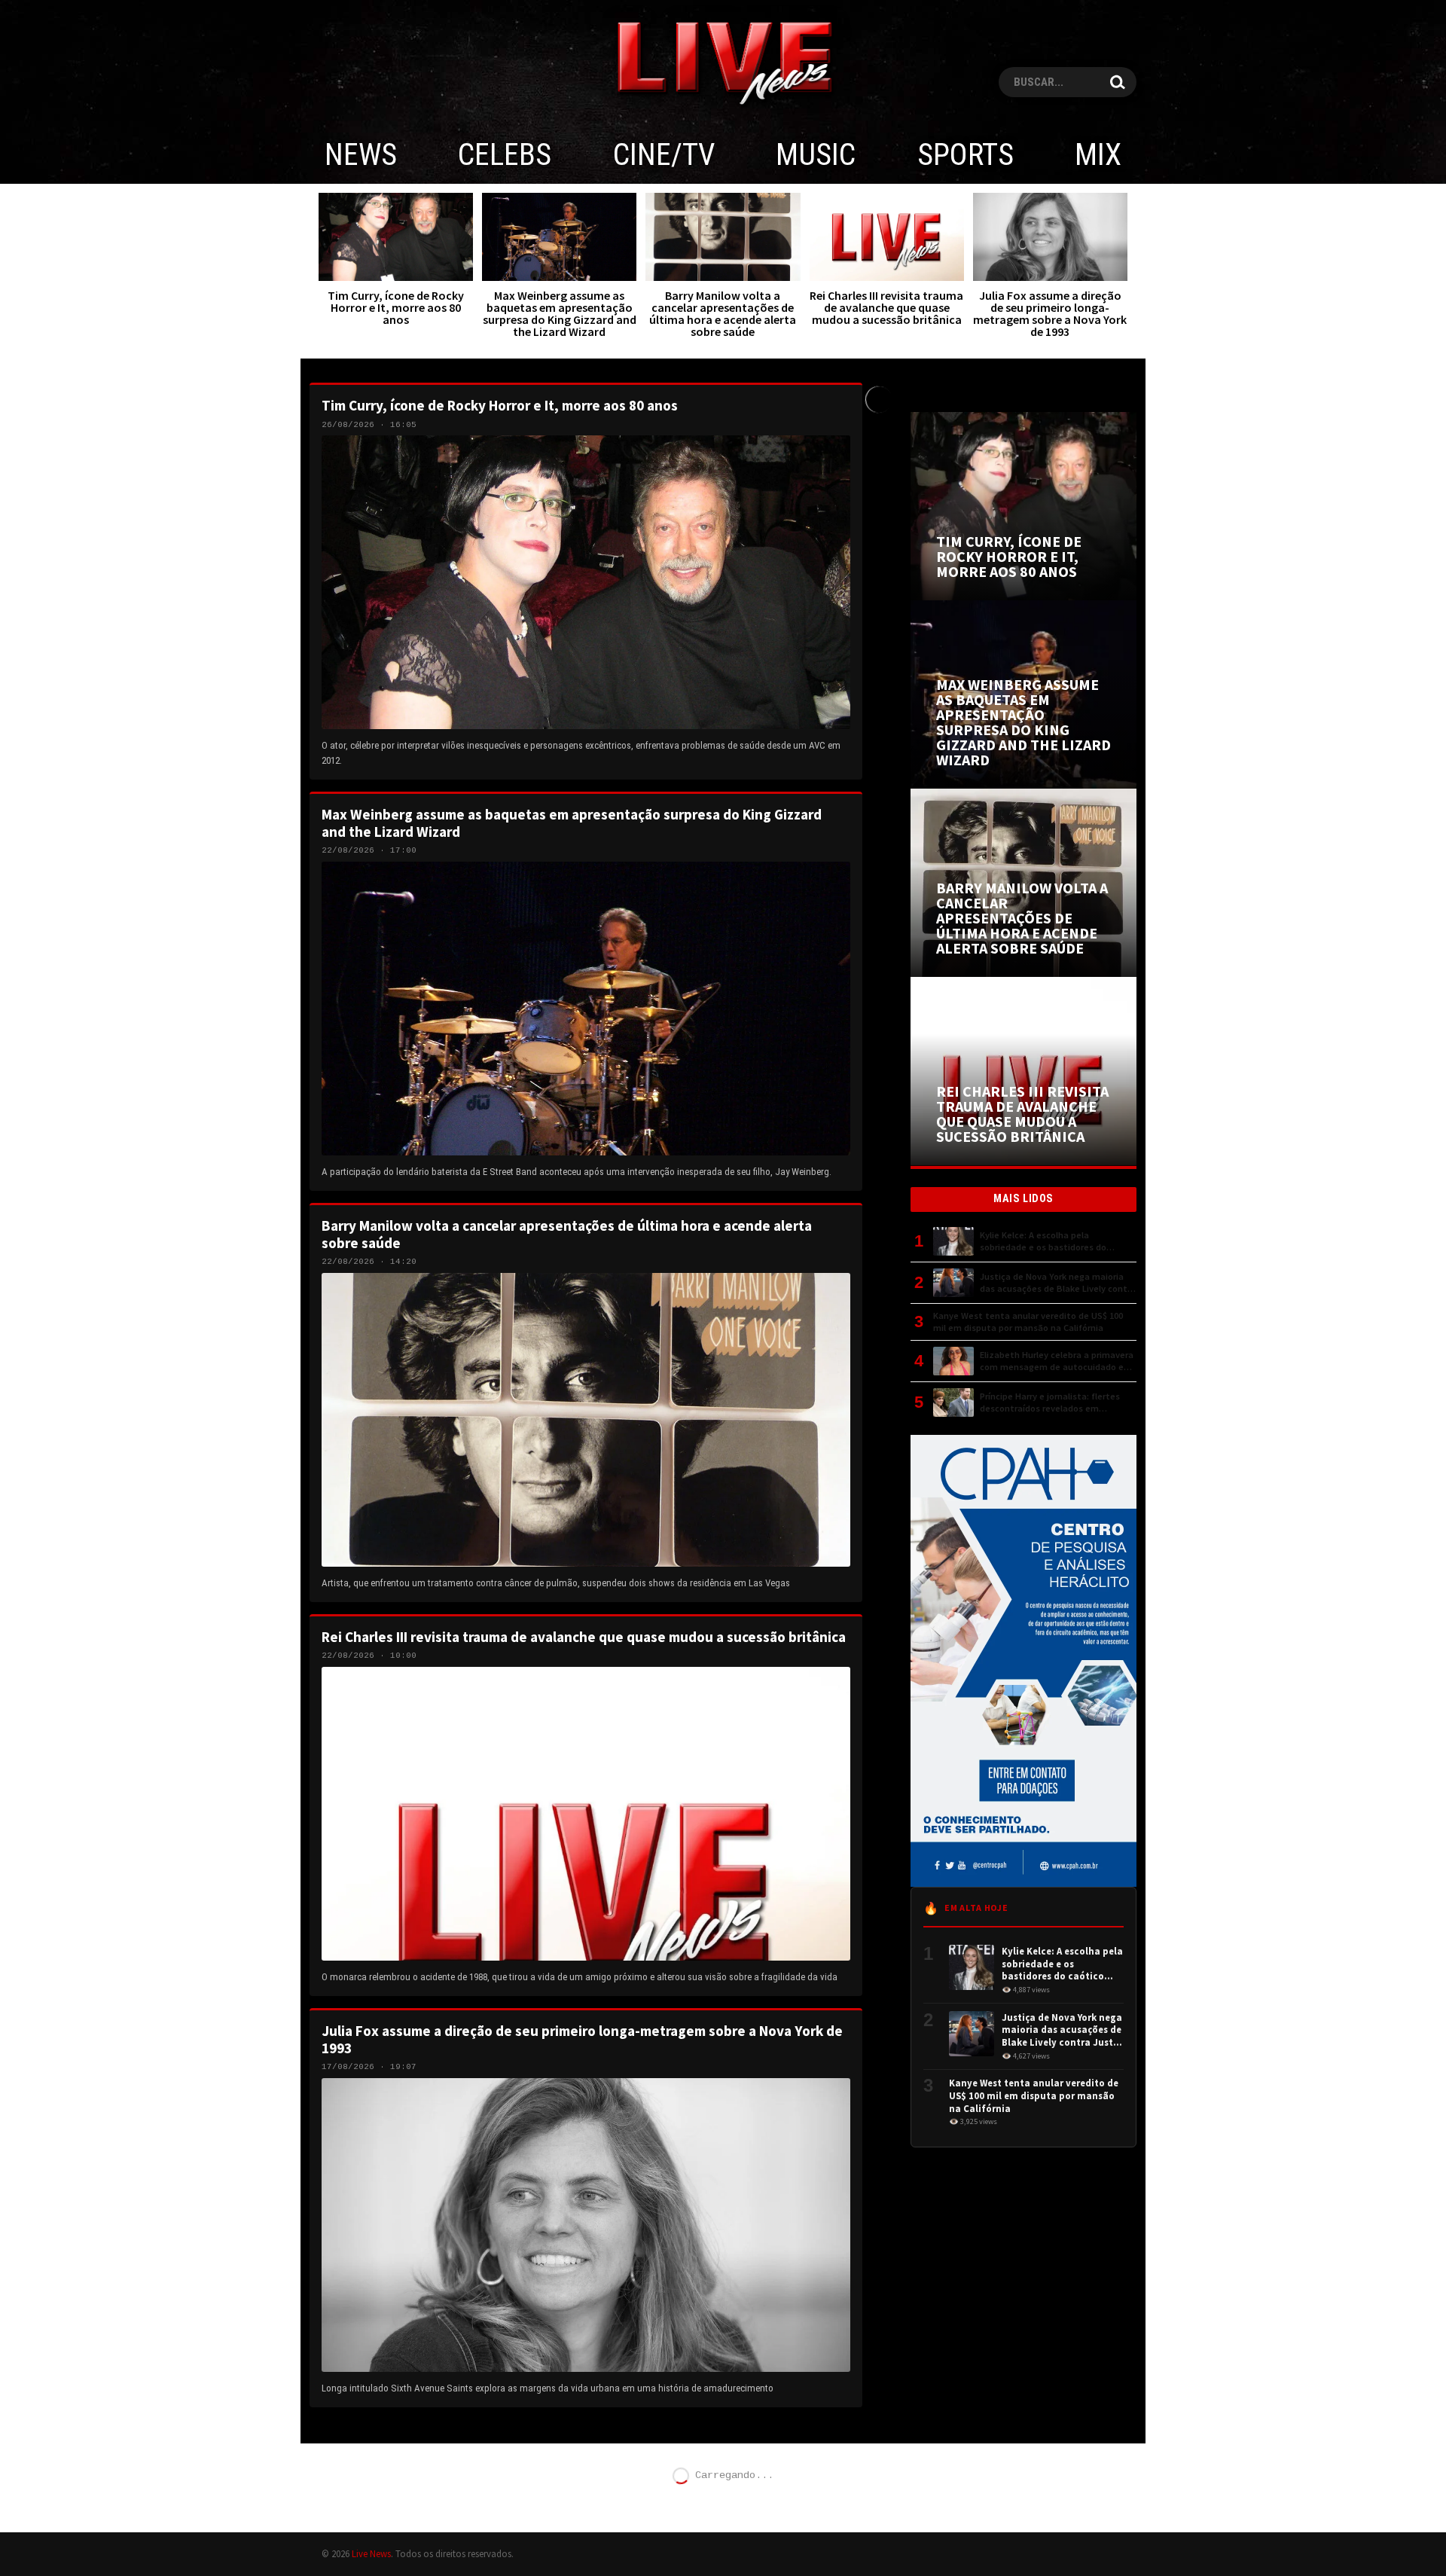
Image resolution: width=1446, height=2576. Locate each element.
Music (816, 155)
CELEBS (505, 155)
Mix (1098, 155)
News (361, 155)
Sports (966, 155)
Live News (371, 2553)
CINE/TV (664, 155)
